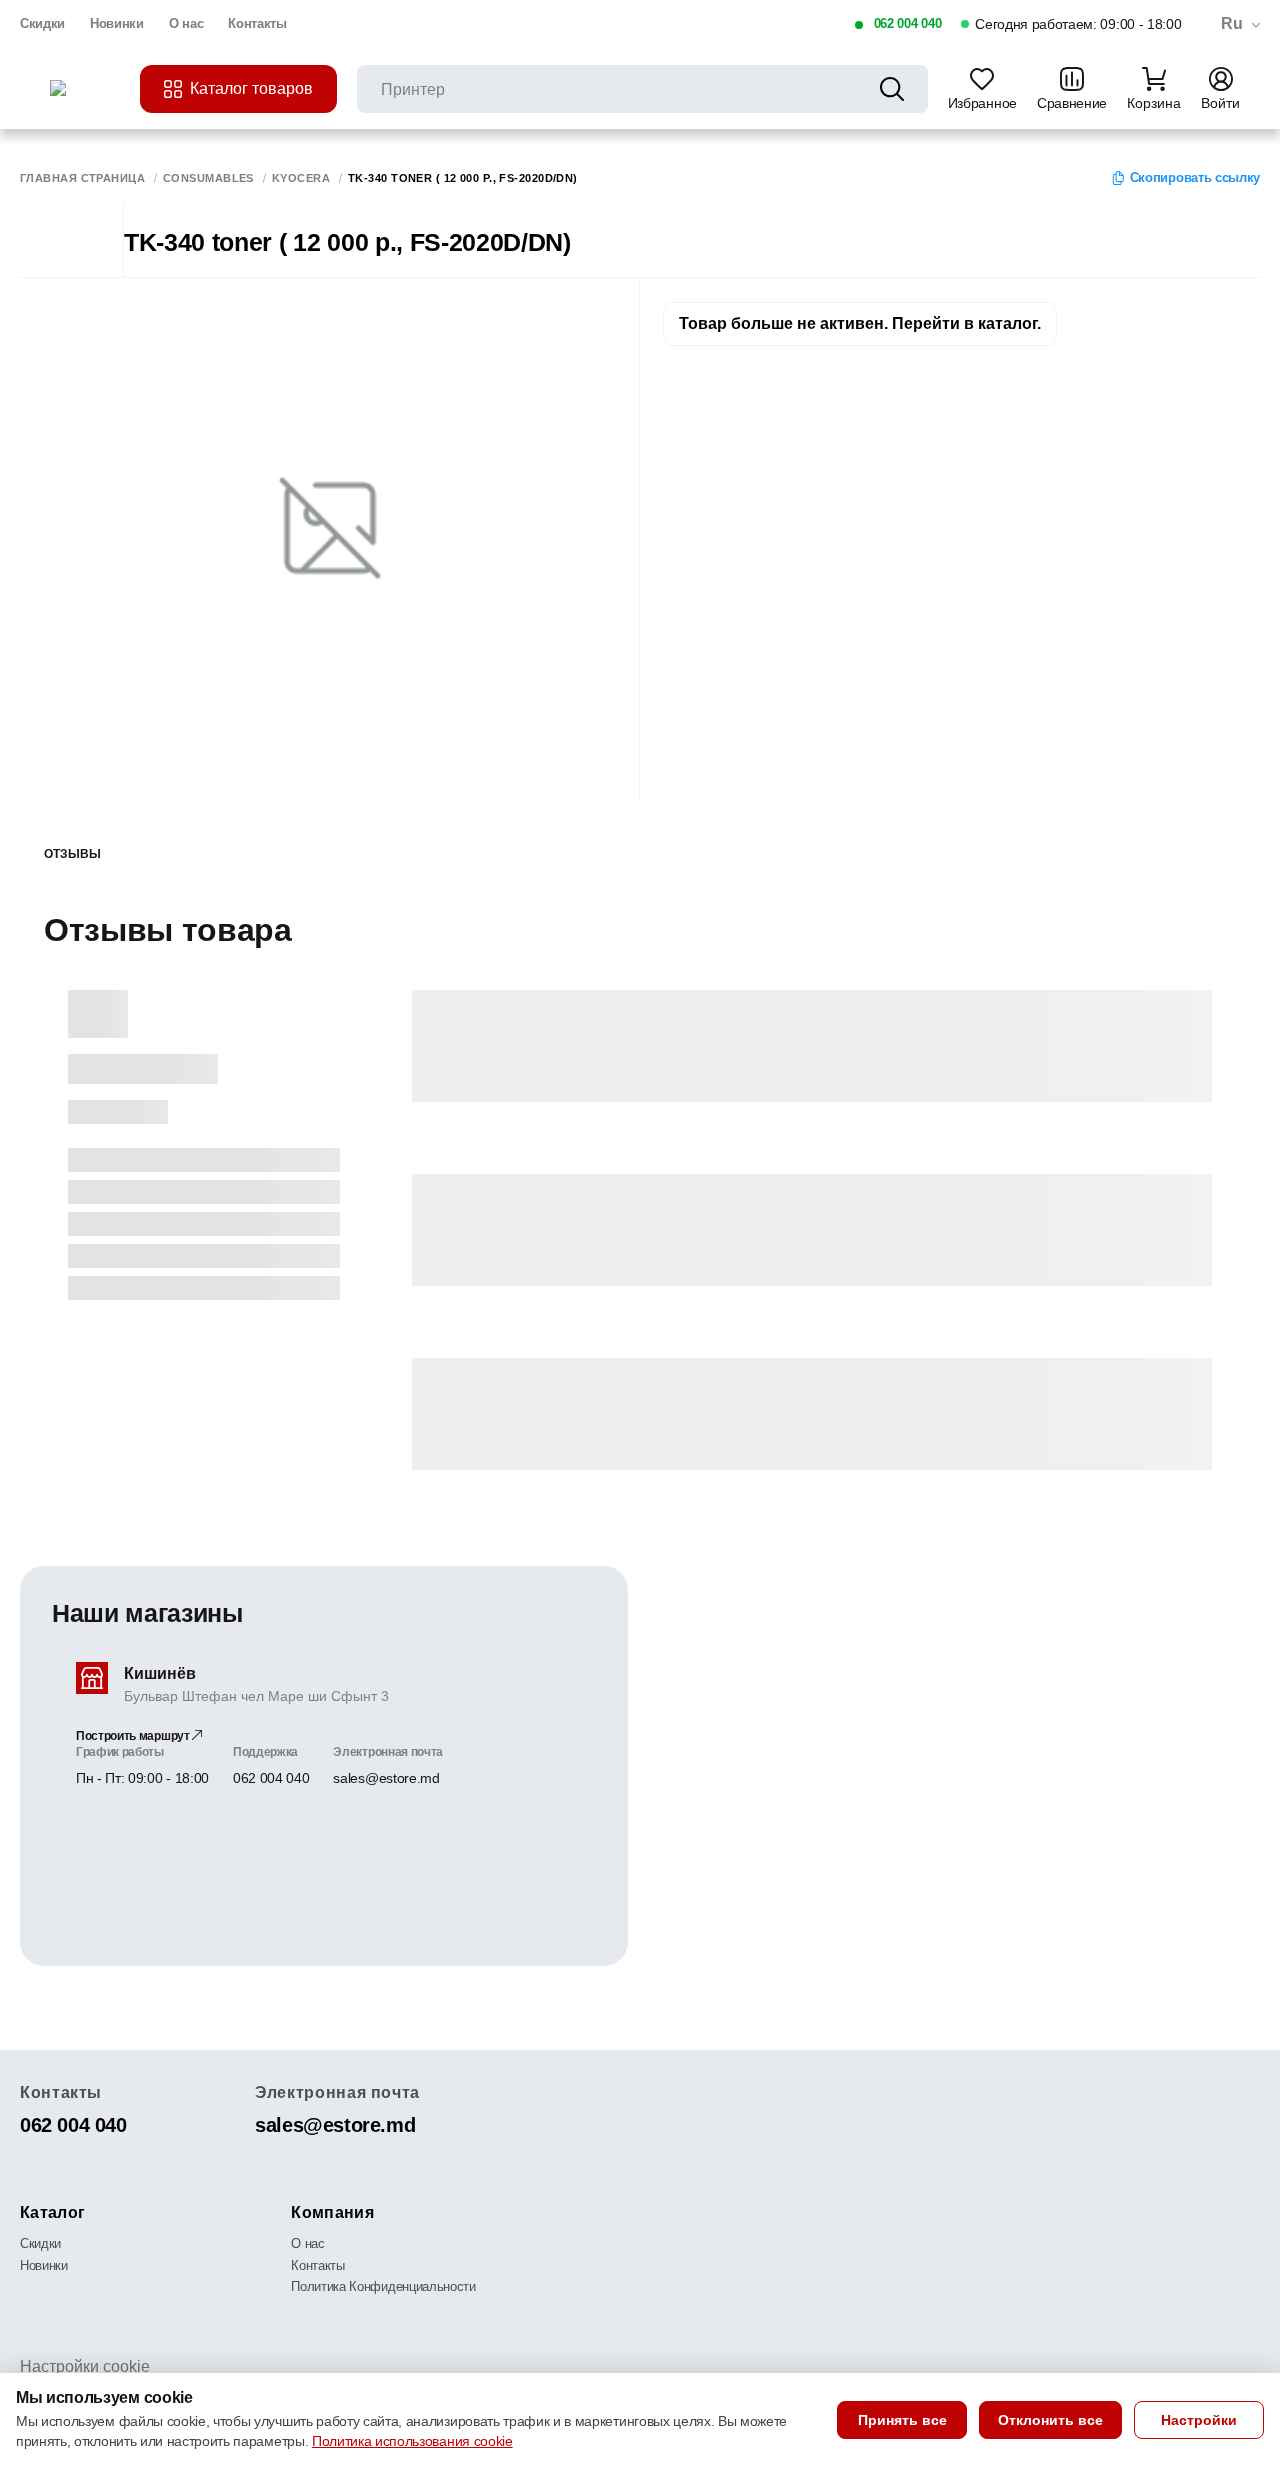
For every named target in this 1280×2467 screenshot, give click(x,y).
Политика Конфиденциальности (383, 2286)
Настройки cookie (85, 2366)
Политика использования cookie (412, 2441)
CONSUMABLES (208, 178)
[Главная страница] (85, 89)
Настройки (1199, 2420)
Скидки (42, 23)
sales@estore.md (386, 1778)
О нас (186, 23)
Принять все (902, 2420)
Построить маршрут (134, 1736)
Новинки (117, 23)
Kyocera (301, 178)
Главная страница (82, 178)
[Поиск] (892, 89)
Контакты (257, 23)
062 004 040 (907, 23)
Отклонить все (1050, 2420)
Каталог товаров (251, 88)
